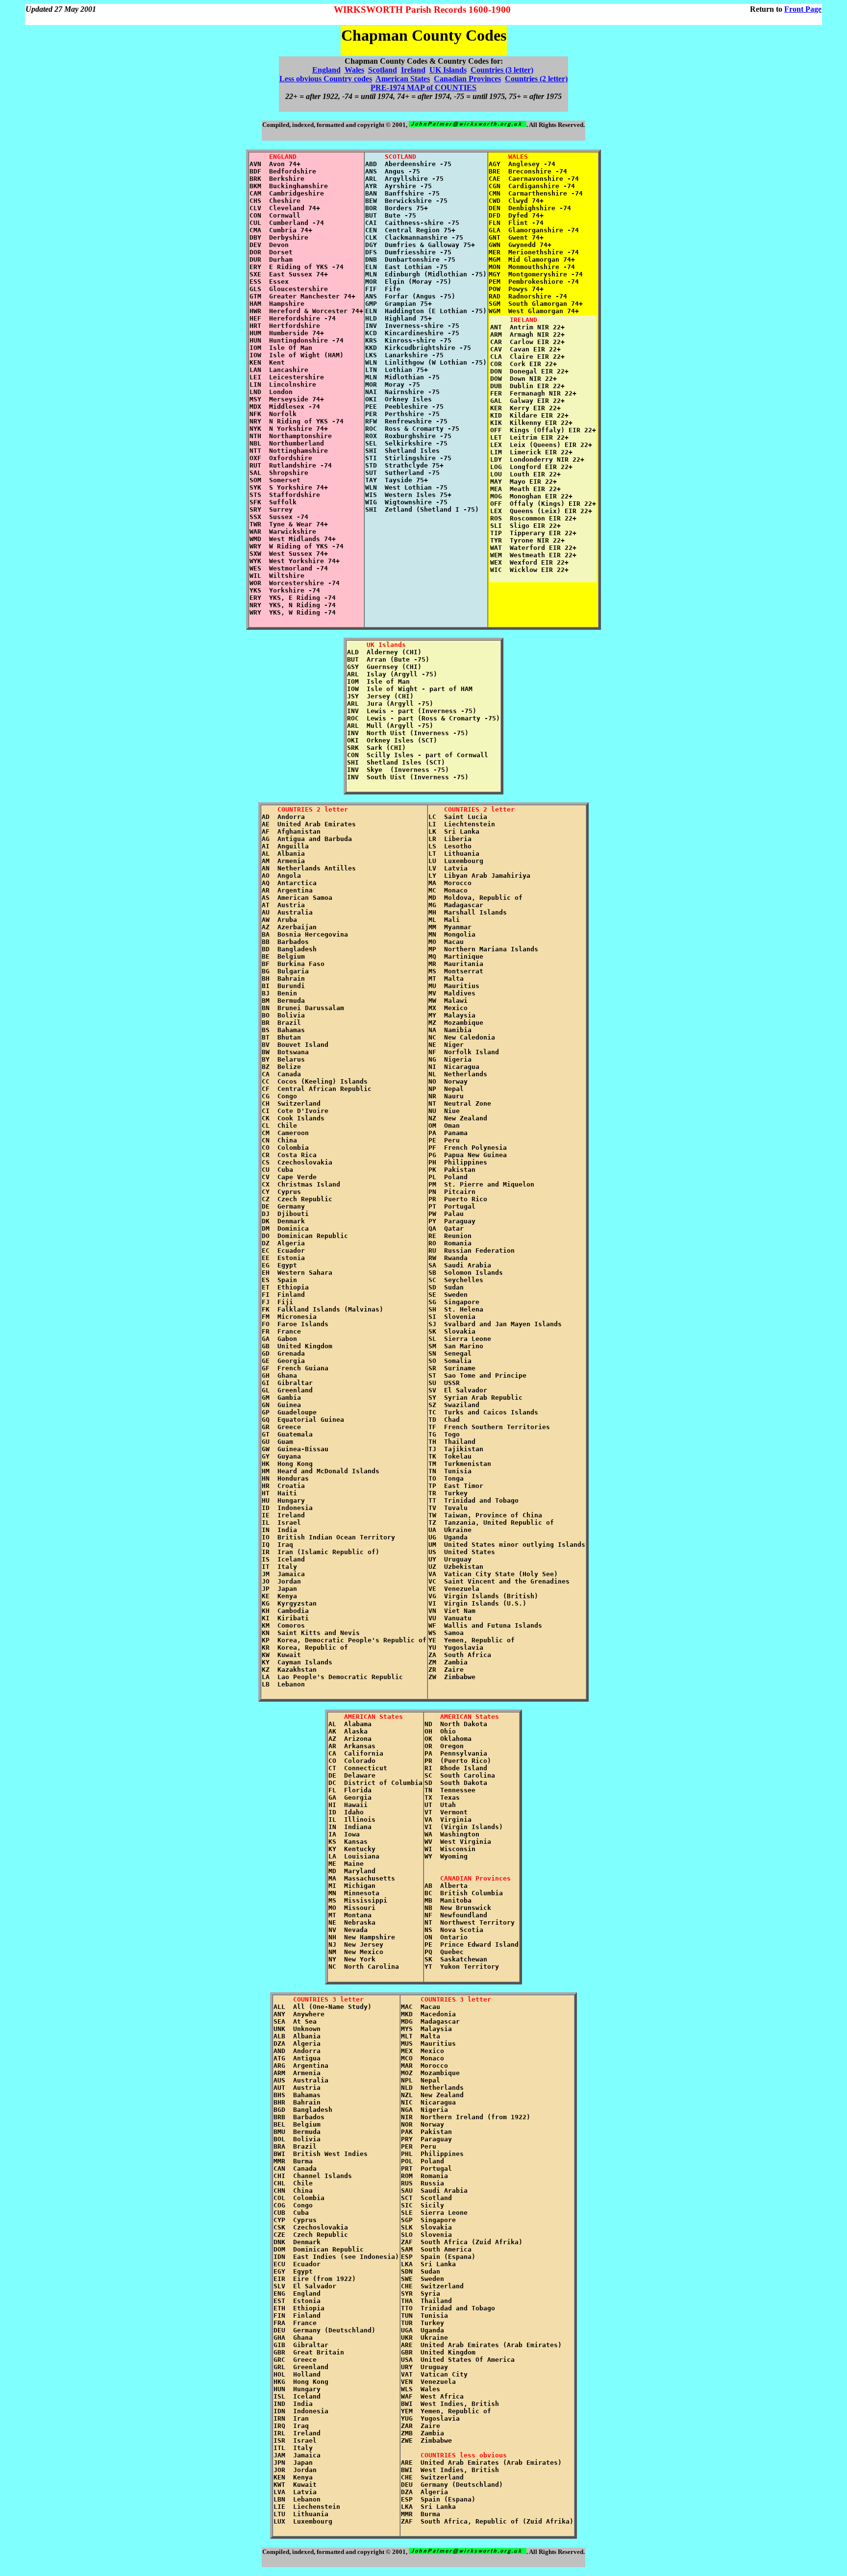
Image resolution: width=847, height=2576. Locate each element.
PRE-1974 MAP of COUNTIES (423, 87)
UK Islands (448, 70)
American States (403, 79)
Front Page (803, 9)
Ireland (413, 70)
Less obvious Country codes (326, 79)
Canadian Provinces (467, 79)
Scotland (383, 70)
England (326, 70)
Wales (354, 70)
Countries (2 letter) (536, 79)
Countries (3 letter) (502, 70)
